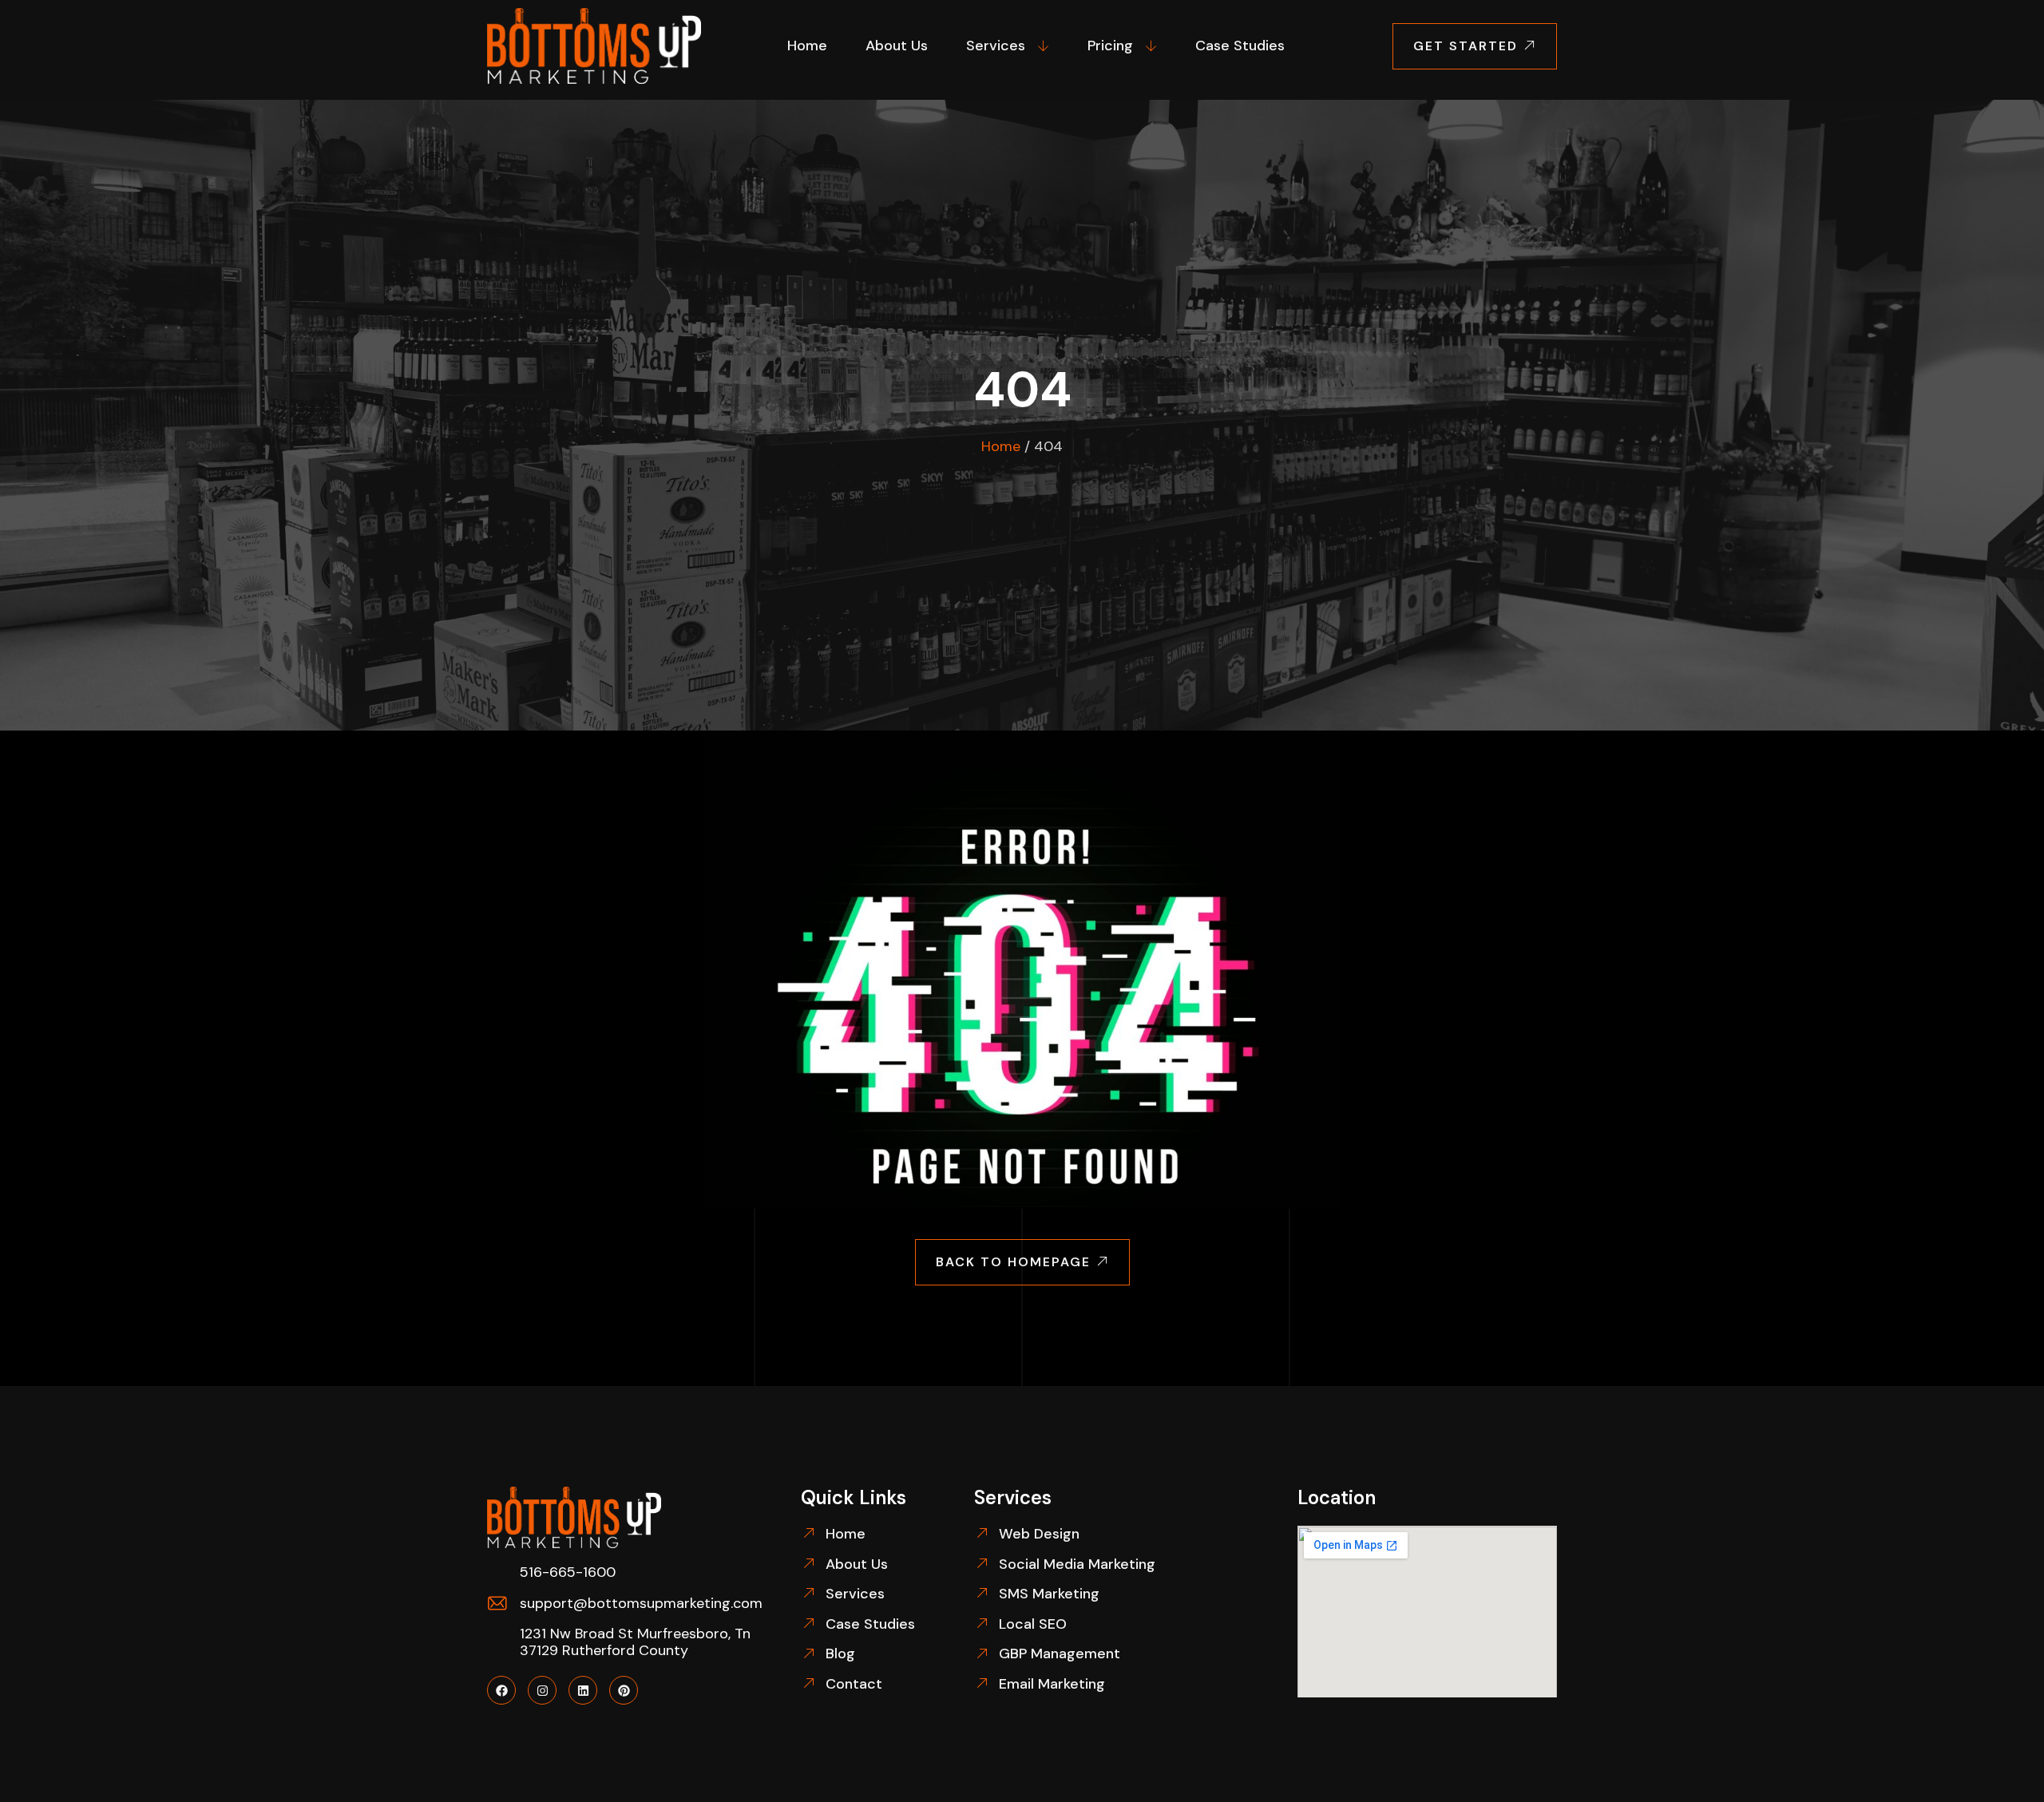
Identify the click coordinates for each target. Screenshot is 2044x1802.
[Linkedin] (583, 1690)
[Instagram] (542, 1690)
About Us (897, 46)
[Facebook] (501, 1690)
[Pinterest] (624, 1690)
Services (996, 46)
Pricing (1110, 46)
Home (807, 46)
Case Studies (1240, 46)
